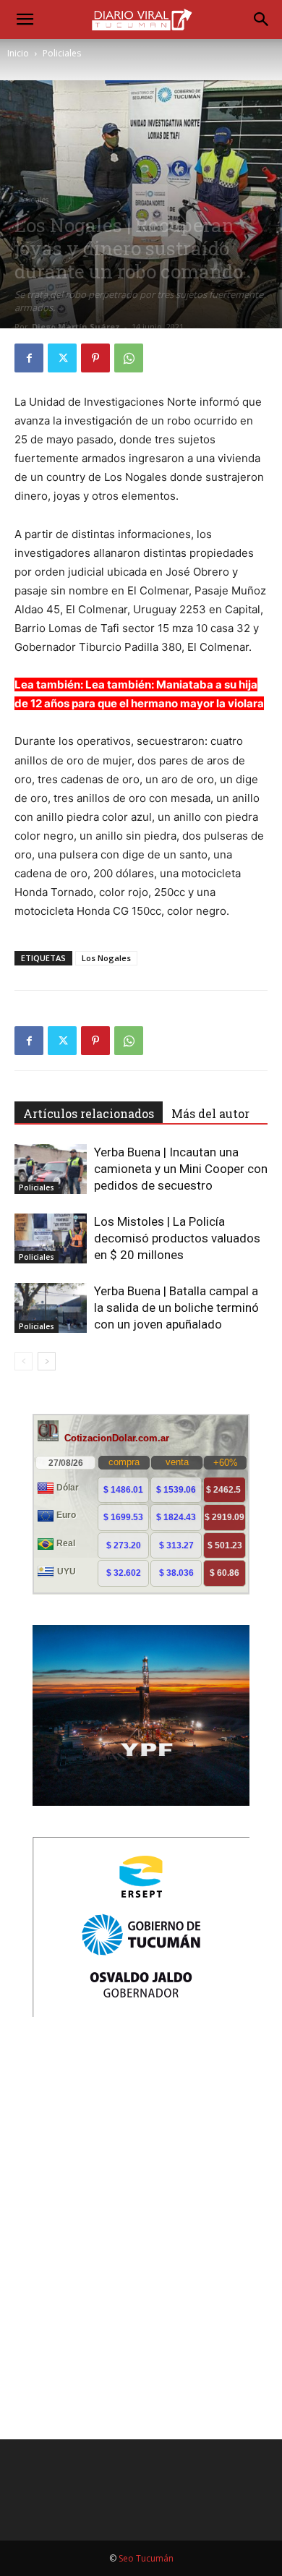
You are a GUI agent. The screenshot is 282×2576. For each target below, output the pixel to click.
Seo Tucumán (146, 2558)
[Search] (262, 20)
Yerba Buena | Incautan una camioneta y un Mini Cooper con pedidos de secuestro (181, 1169)
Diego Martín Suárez (76, 327)
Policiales (62, 53)
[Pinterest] (95, 358)
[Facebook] (29, 358)
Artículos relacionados (89, 1113)
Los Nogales (106, 958)
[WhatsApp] (129, 358)
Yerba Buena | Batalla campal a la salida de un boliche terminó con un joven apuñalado (176, 1308)
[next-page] (47, 1361)
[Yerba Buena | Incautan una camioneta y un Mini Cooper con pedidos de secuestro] (51, 1169)
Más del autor (210, 1113)
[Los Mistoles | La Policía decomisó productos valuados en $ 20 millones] (51, 1238)
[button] (25, 20)
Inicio (18, 53)
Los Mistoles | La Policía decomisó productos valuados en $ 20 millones (177, 1238)
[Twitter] (62, 358)
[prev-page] (23, 1361)
